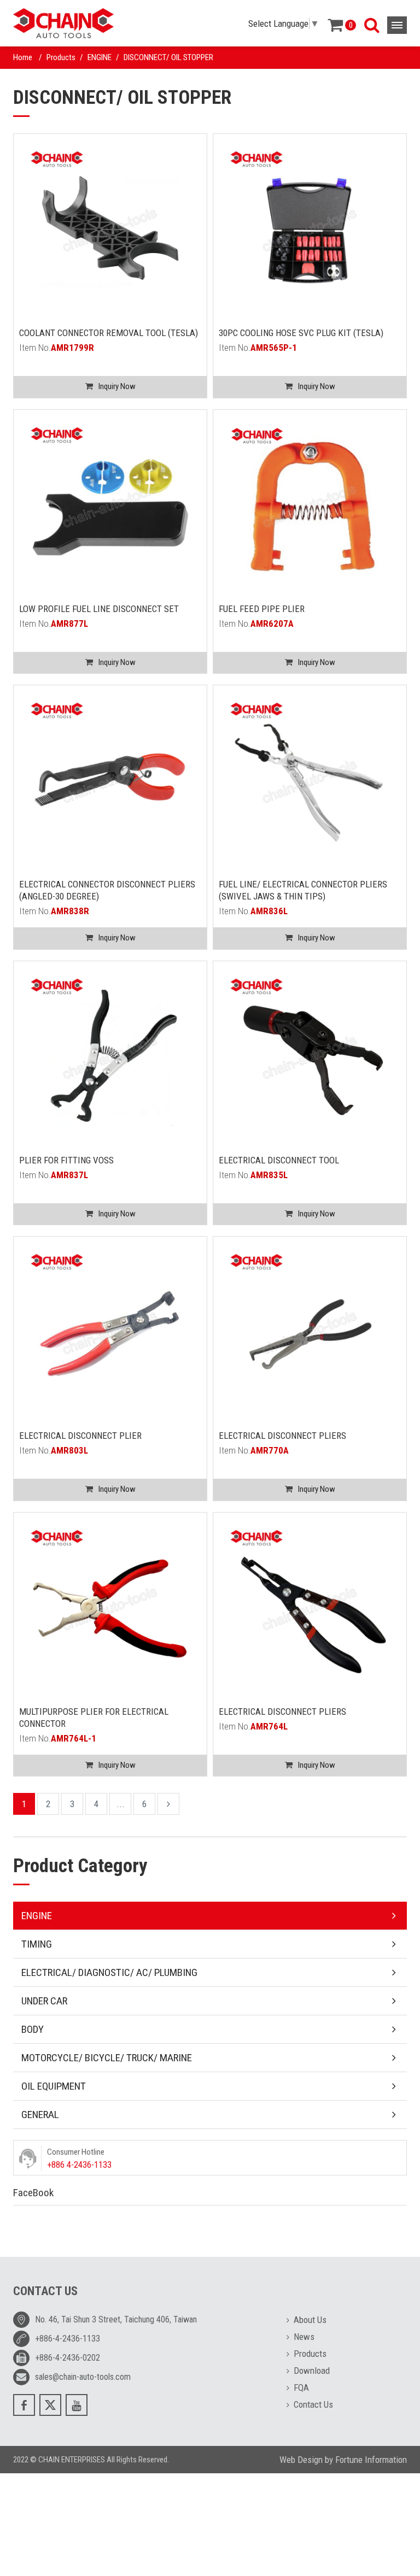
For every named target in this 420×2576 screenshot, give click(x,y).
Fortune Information (371, 2460)
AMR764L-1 (74, 1738)
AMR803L (69, 1450)
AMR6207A (272, 624)
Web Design (301, 2460)
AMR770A (270, 1450)
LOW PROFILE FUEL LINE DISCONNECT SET (99, 609)
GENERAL (40, 2115)
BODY (33, 2029)
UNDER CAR (44, 2001)
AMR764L (269, 1726)
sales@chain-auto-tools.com (83, 2377)
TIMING (37, 1944)
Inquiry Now (117, 386)
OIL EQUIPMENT (54, 2086)
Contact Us (313, 2404)
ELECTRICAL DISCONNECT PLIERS (282, 1436)
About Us (310, 2320)
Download (312, 2371)
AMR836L (269, 911)
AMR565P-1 (274, 348)
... (121, 1804)
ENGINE (100, 57)
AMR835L (269, 1175)
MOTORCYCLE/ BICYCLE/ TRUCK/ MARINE (107, 2058)
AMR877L (69, 624)
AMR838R (70, 911)
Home (23, 57)
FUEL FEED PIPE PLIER (262, 609)
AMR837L (69, 1175)
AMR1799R (72, 348)
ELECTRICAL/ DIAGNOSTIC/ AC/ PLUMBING (109, 1972)
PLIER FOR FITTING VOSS (66, 1160)
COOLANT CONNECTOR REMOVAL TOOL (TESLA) (109, 333)
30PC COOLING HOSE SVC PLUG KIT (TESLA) (301, 333)
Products (61, 57)
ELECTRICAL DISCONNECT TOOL (279, 1160)
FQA (301, 2387)
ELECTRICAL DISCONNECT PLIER (80, 1436)
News (304, 2337)
